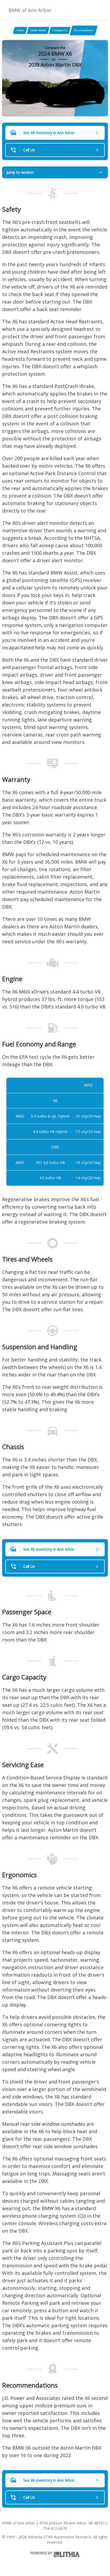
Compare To (60, 30)
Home (20, 30)
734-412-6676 (55, 2528)
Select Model (38, 30)
